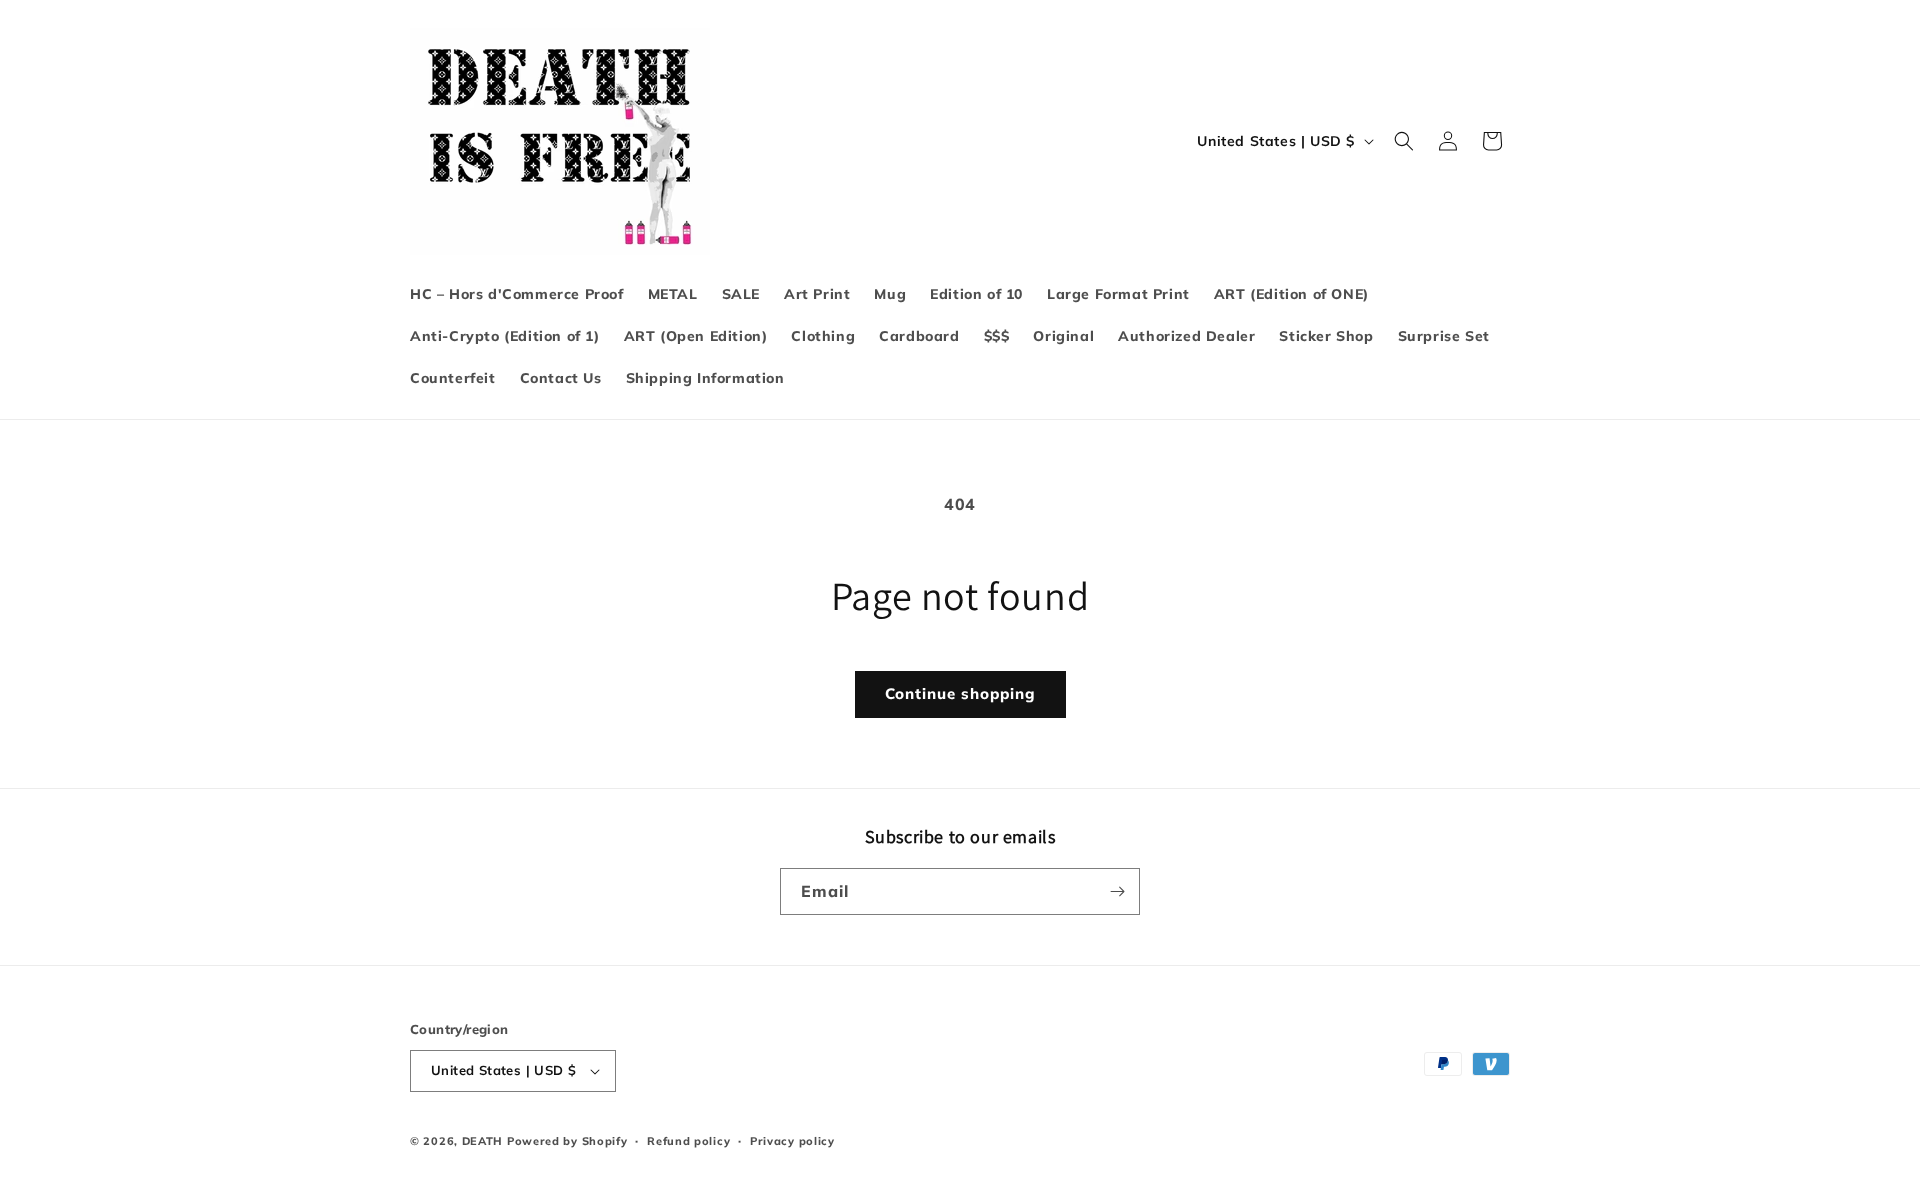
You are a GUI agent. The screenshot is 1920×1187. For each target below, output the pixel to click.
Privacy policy (792, 1141)
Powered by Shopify (567, 1141)
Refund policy (688, 1141)
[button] (1404, 141)
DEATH (484, 1141)
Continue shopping (960, 693)
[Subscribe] (1117, 891)
